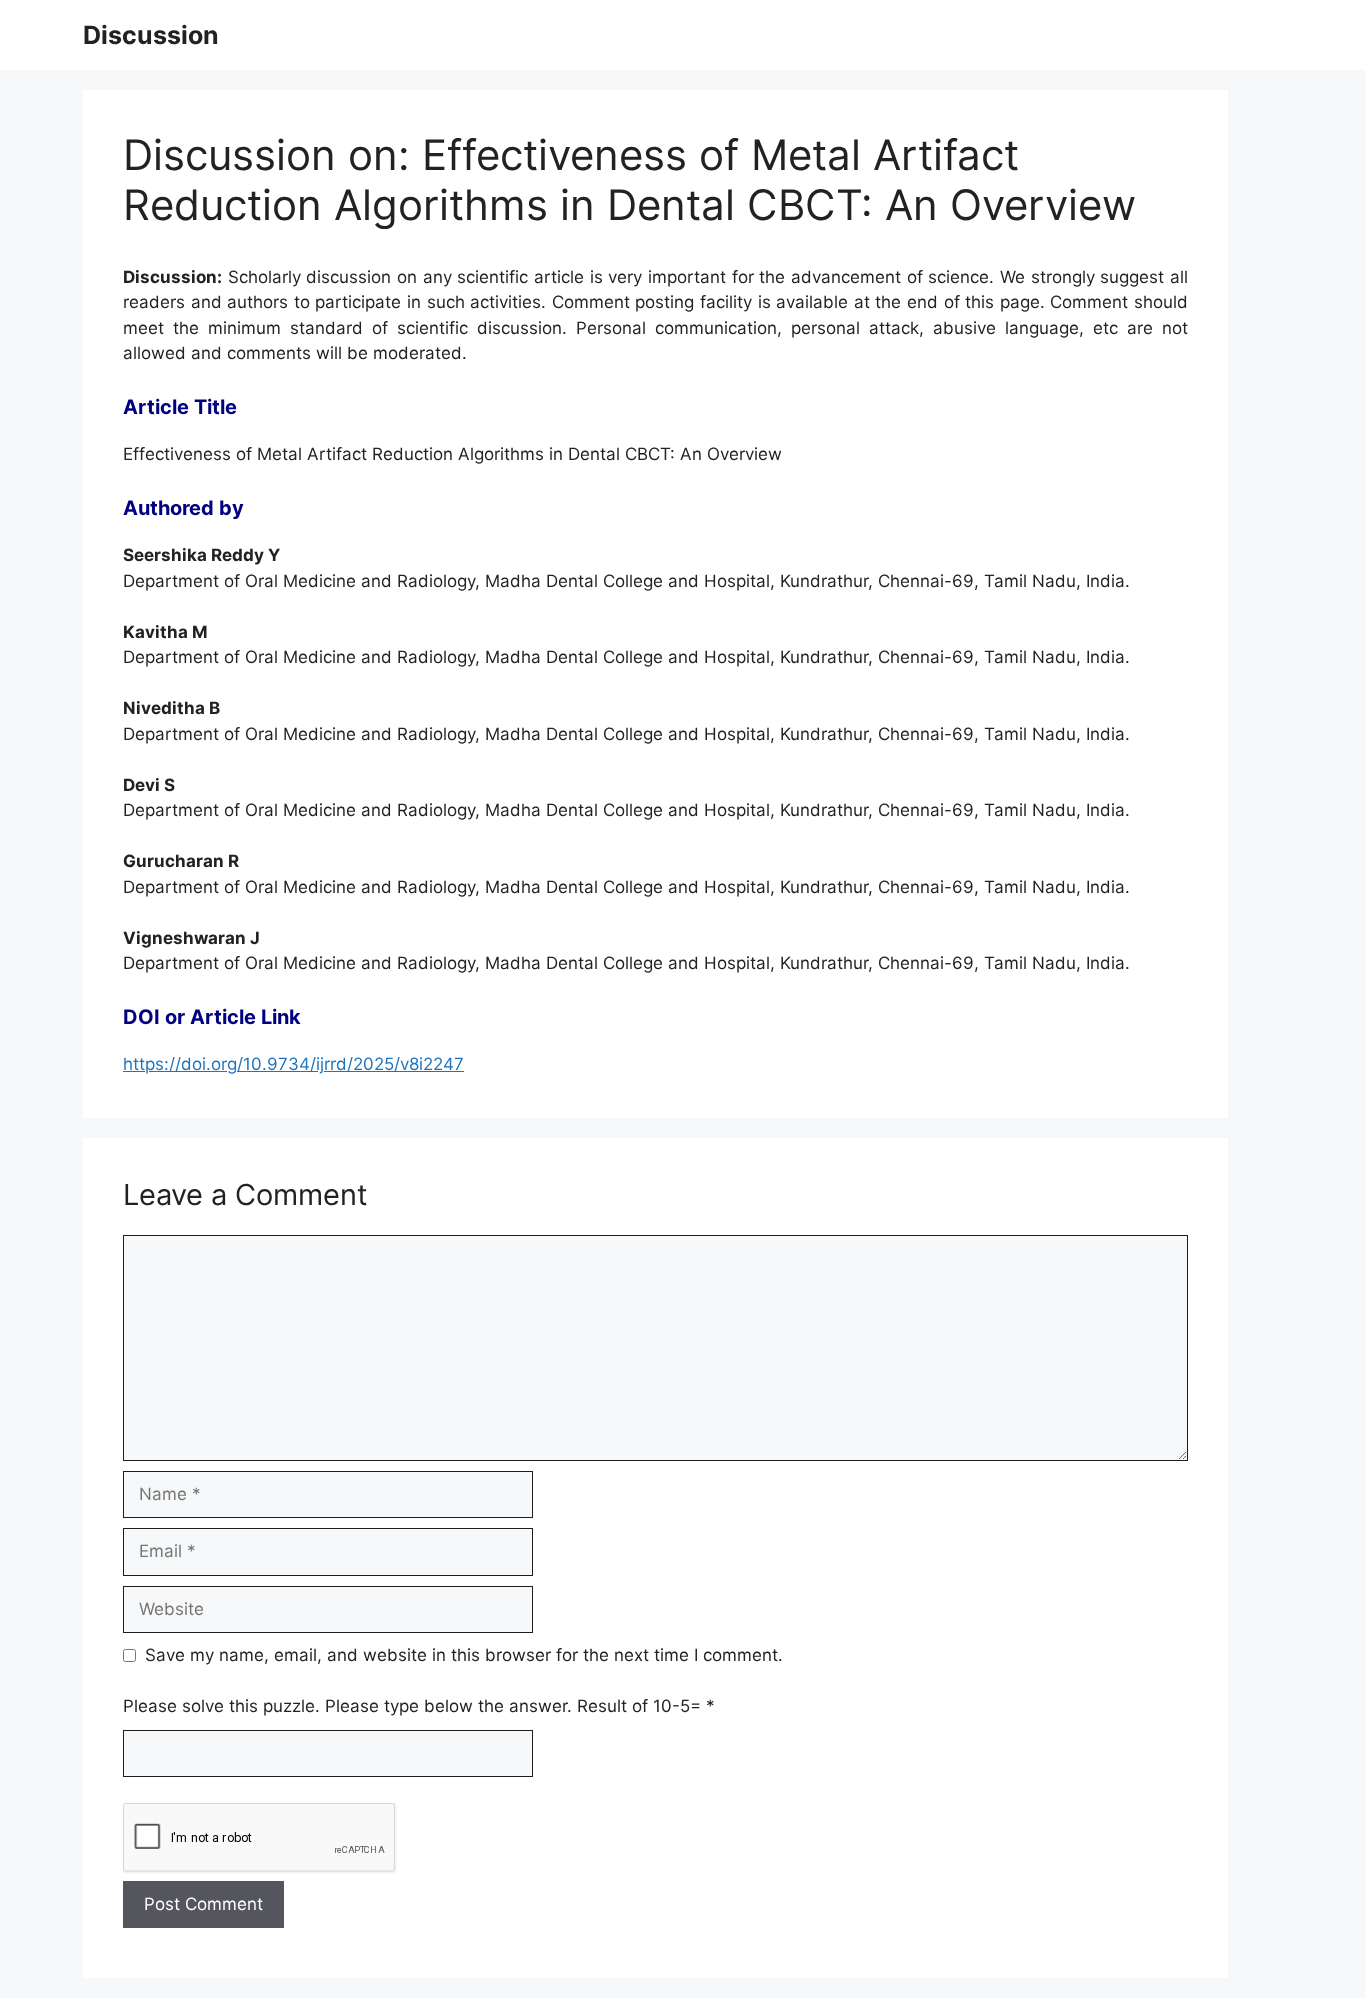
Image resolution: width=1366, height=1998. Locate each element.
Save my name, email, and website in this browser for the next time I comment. (464, 1655)
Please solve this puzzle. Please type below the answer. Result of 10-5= (419, 1706)
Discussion (151, 35)
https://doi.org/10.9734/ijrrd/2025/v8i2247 (293, 1064)
